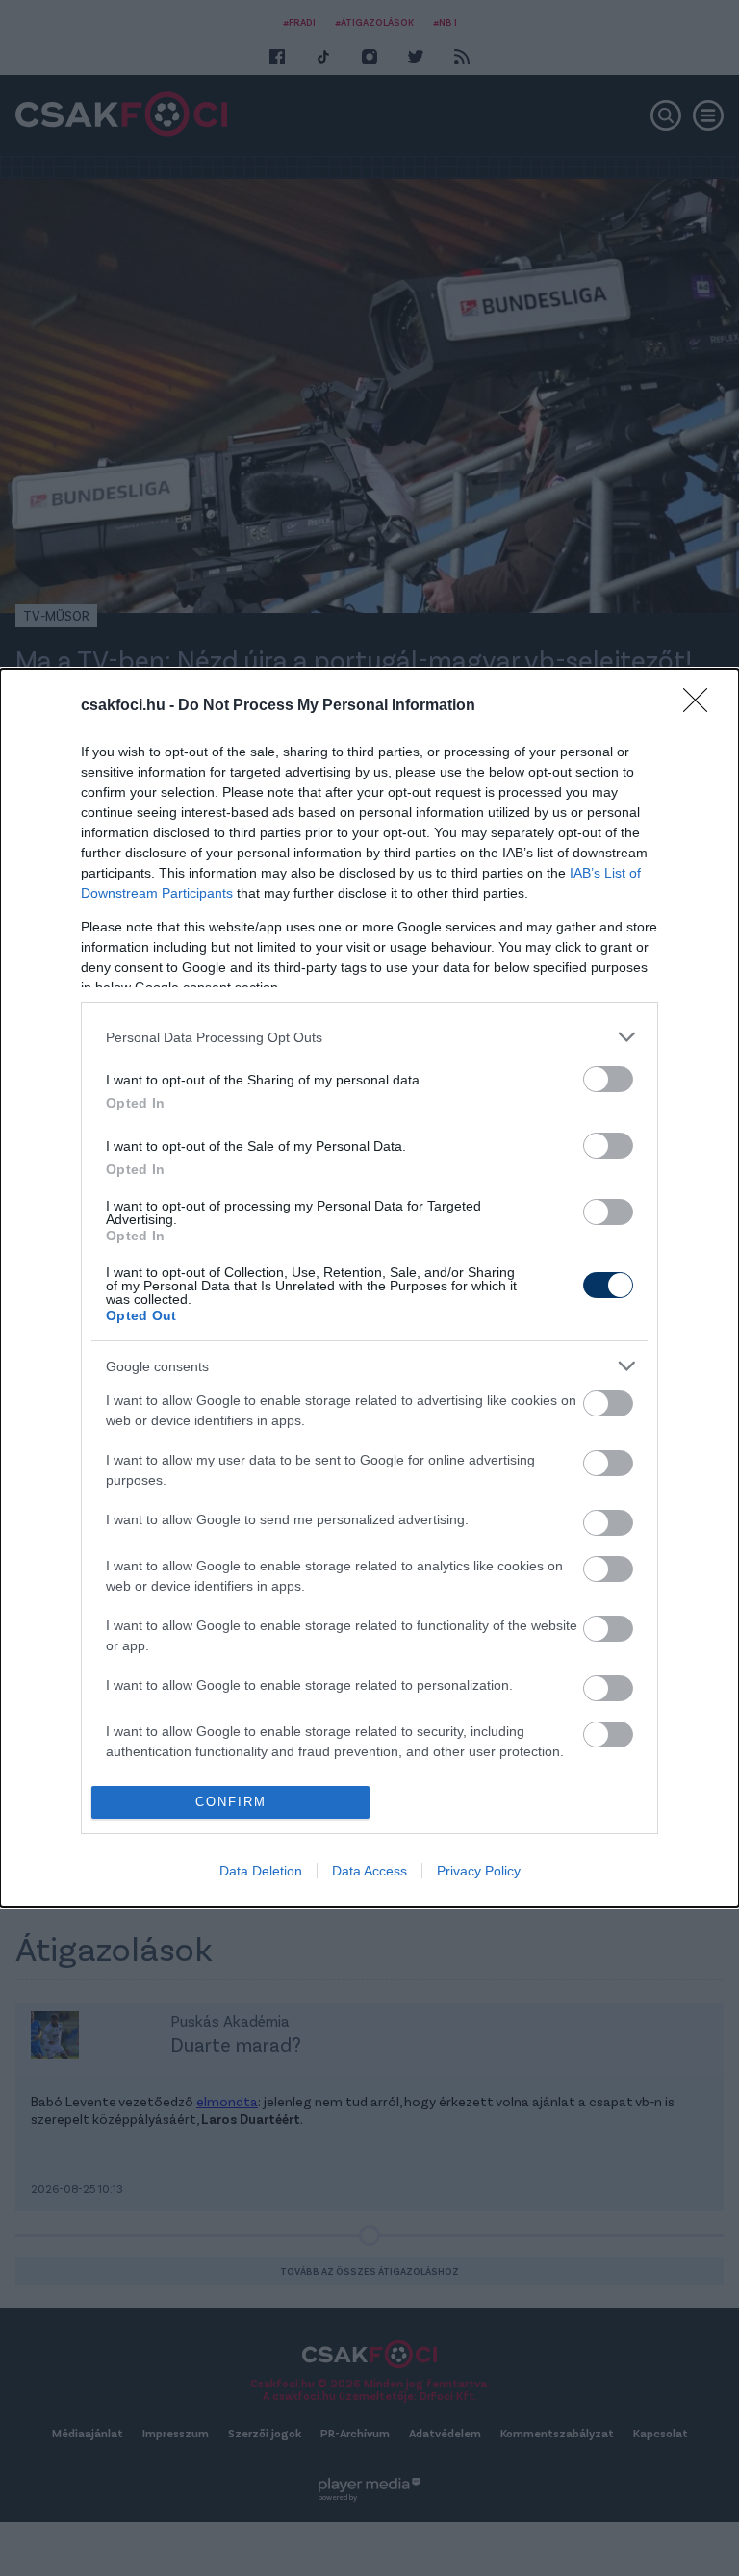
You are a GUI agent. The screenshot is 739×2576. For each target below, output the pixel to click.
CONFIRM (231, 1802)
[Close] (701, 706)
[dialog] (369, 1288)
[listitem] (369, 1037)
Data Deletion (261, 1871)
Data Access (369, 1871)
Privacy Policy (479, 1871)
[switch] (608, 1079)
